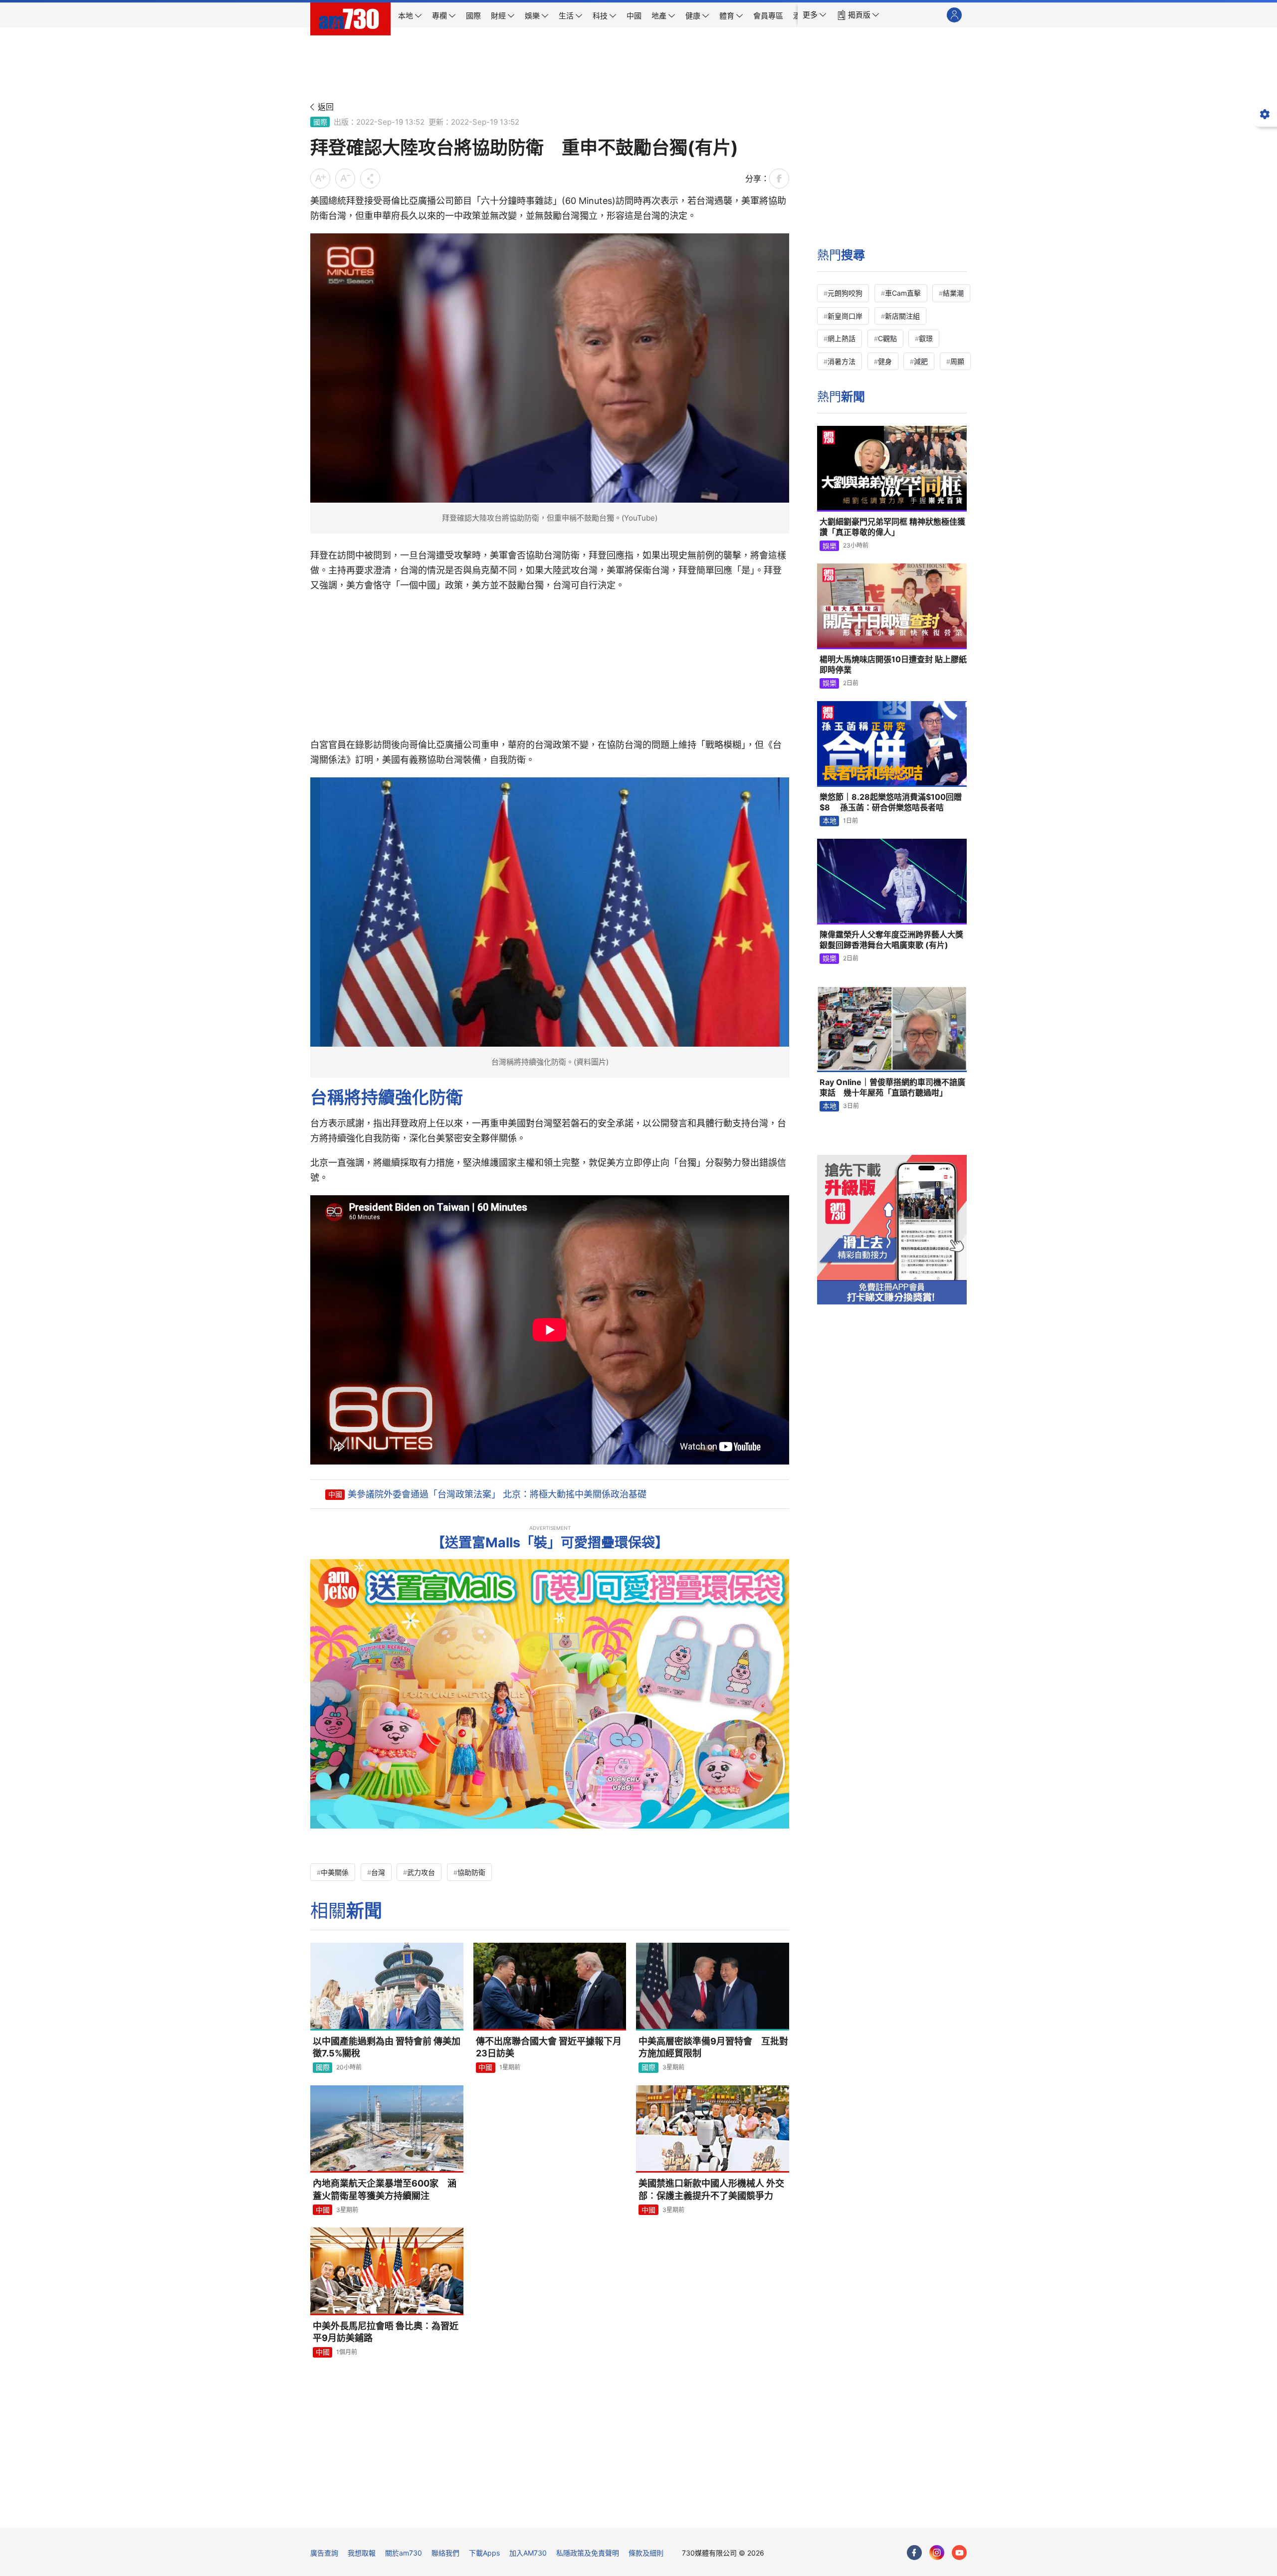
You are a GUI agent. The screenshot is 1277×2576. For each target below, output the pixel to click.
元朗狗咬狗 (845, 293)
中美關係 (335, 1872)
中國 (335, 1494)
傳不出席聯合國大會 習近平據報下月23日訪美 (549, 2047)
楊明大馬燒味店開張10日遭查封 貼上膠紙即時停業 (893, 665)
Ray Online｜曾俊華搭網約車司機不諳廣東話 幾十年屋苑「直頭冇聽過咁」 (892, 1088)
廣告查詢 (324, 2553)
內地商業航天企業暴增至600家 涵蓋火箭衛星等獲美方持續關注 (385, 2189)
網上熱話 (842, 338)
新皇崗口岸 (845, 316)
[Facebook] (914, 2553)
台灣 (378, 1872)
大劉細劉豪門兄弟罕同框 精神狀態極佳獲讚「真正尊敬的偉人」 (892, 527)
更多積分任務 (691, 2513)
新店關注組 (902, 316)
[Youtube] (959, 2553)
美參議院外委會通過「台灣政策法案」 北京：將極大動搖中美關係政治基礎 (497, 1494)
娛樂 (830, 546)
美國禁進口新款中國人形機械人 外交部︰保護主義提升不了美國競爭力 (711, 2189)
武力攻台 (421, 1872)
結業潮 (953, 293)
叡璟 (926, 338)
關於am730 (404, 2553)
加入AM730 (528, 2553)
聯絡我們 (445, 2553)
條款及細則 (646, 2553)
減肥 (921, 361)
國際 (320, 122)
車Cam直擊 (903, 293)
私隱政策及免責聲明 (588, 2553)
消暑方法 (842, 361)
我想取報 (362, 2553)
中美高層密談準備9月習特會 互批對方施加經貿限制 (713, 2047)
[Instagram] (937, 2553)
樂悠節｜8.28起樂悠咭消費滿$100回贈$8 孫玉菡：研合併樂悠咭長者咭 (891, 802)
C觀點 (887, 338)
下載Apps (484, 2553)
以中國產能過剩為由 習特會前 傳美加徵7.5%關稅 (387, 2047)
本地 (830, 821)
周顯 (957, 361)
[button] (815, 15)
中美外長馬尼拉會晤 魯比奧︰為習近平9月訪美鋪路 (386, 2332)
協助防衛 (471, 1872)
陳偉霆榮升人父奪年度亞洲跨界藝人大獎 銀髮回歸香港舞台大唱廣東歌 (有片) (891, 940)
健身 (885, 361)
